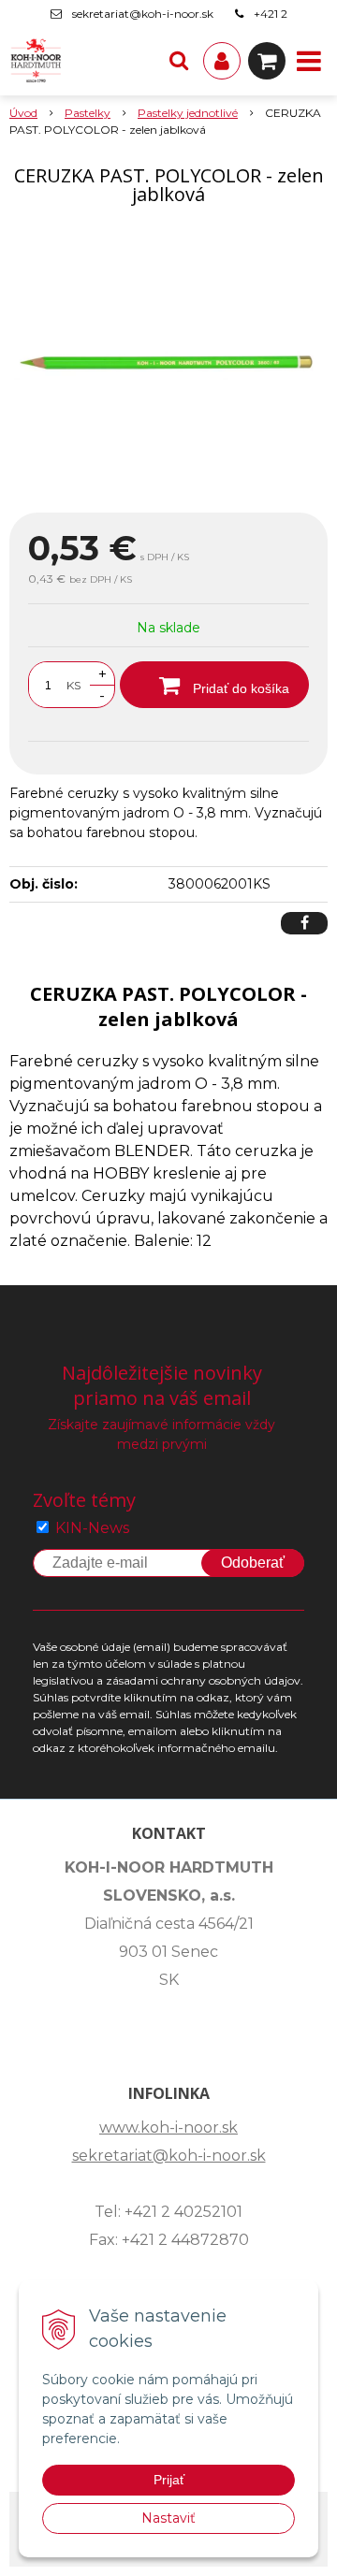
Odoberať (253, 1563)
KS (73, 685)
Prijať (169, 2480)
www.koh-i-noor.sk (168, 2127)
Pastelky (88, 113)
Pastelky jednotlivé (188, 113)
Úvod (23, 113)
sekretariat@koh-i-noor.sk (143, 14)
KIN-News (92, 1528)
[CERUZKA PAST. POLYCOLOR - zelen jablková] (168, 363)
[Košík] (267, 61)
